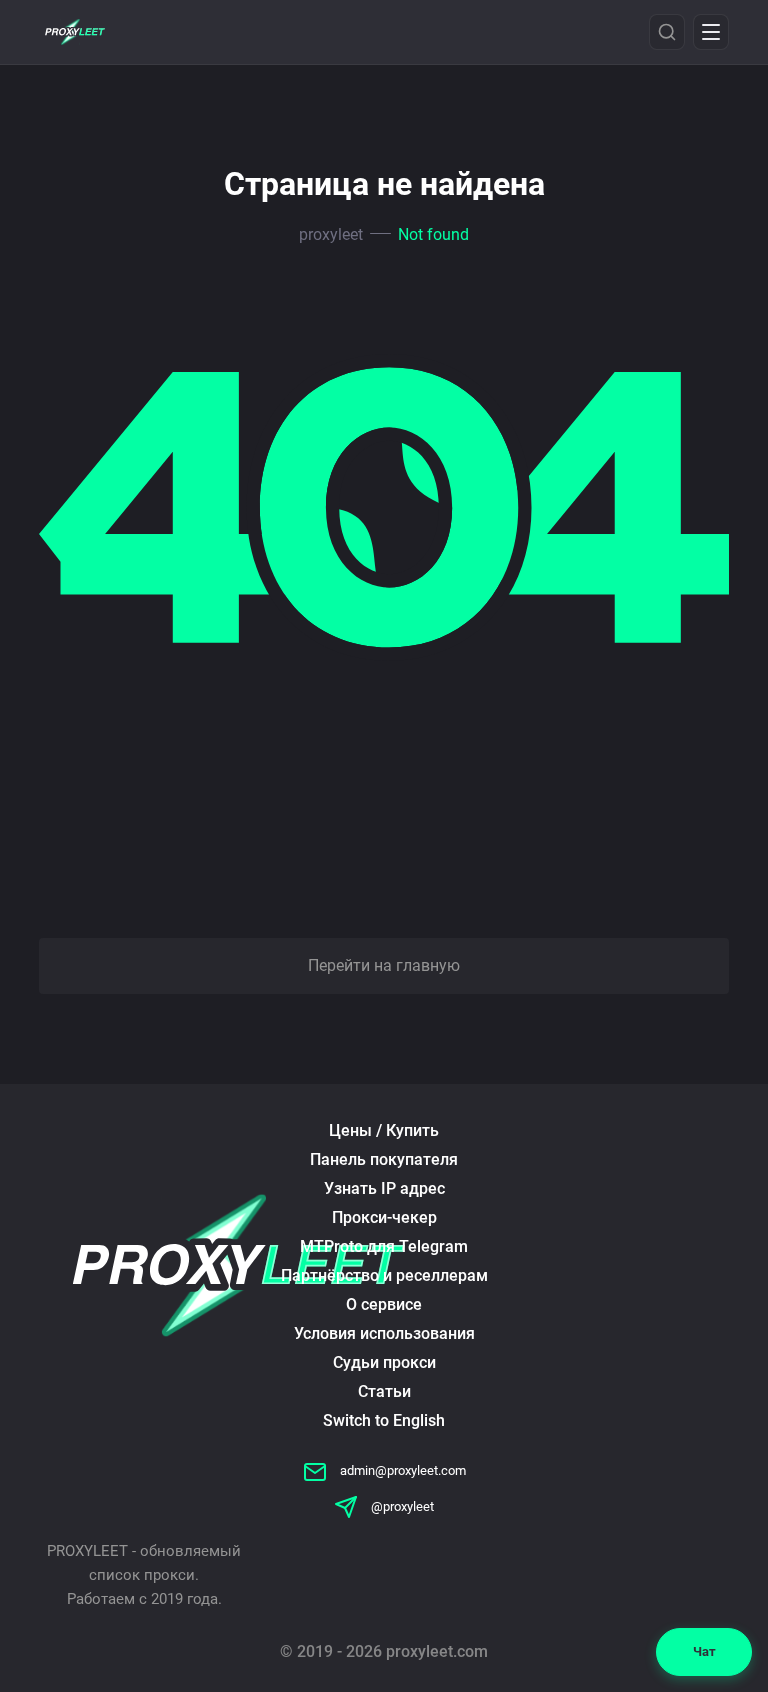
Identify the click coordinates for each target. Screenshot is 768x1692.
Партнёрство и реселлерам (384, 1275)
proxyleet (331, 234)
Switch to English (384, 1420)
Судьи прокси (384, 1362)
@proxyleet (401, 1506)
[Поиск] (667, 32)
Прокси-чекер (384, 1217)
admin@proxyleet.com (401, 1470)
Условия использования (384, 1333)
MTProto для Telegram (384, 1246)
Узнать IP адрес (384, 1188)
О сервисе (384, 1304)
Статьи (384, 1391)
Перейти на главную (384, 965)
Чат (704, 1651)
